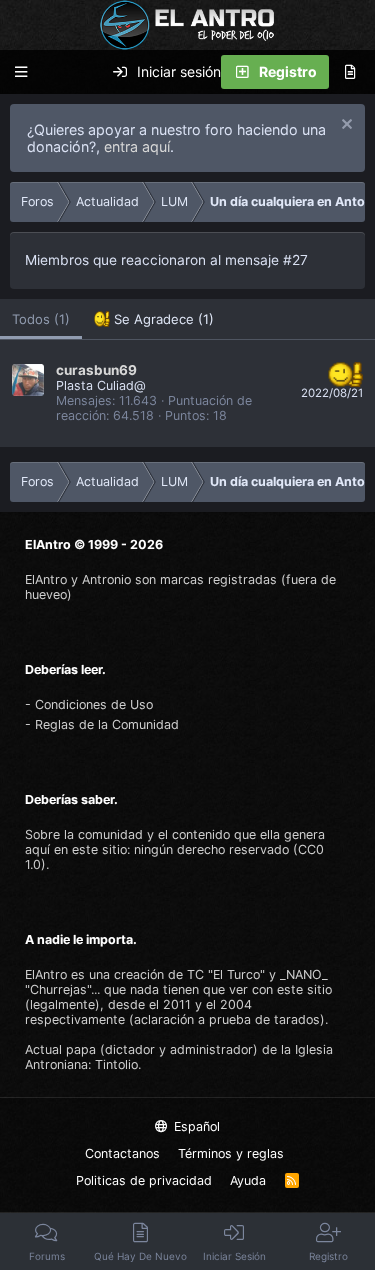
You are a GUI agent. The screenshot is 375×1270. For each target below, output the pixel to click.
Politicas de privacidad (144, 1180)
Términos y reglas (231, 1153)
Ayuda (248, 1180)
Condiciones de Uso (94, 704)
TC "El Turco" (226, 974)
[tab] (154, 319)
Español (195, 1126)
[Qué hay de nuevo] (350, 72)
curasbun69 (96, 370)
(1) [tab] (41, 319)
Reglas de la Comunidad (107, 724)
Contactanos (122, 1153)
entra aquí (137, 146)
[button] (21, 72)
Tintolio (116, 1064)
